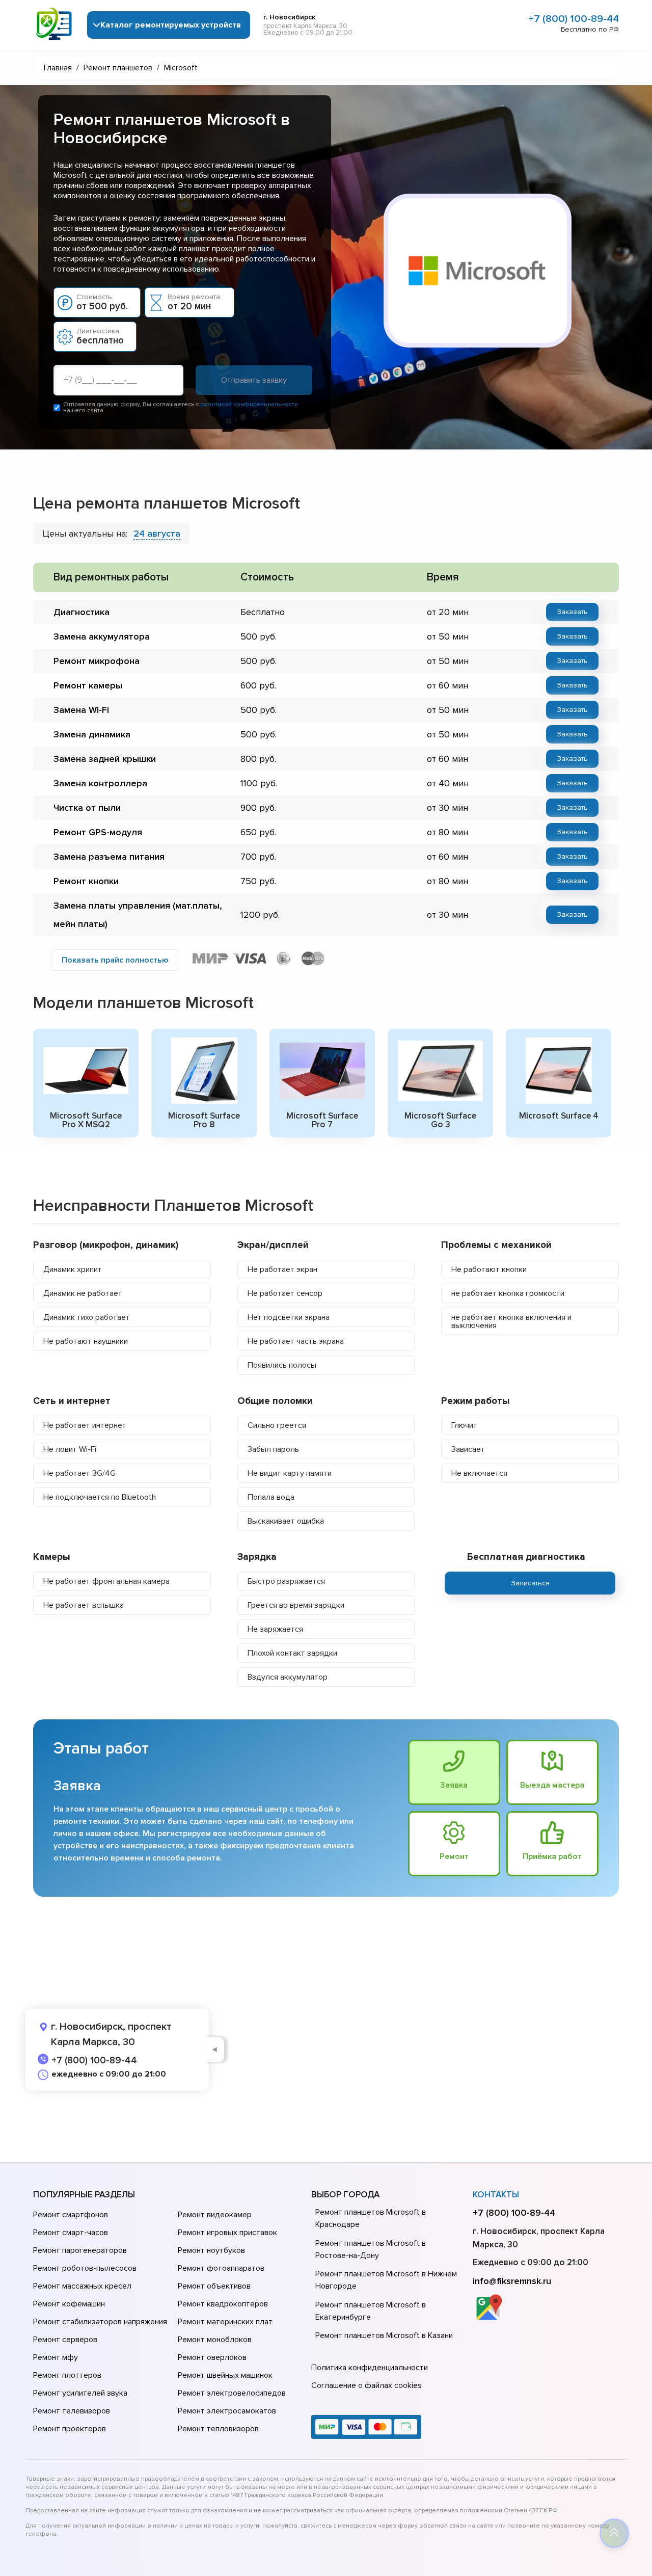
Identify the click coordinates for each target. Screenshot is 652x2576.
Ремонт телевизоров (72, 2411)
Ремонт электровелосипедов (232, 2393)
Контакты (496, 2195)
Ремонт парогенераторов (80, 2250)
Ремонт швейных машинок (225, 2375)
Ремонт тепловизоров (218, 2429)
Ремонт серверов (65, 2340)
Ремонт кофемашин (69, 2304)
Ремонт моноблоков (215, 2340)
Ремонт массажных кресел (82, 2286)
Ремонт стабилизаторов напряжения (100, 2322)
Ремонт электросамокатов (227, 2411)
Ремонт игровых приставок (227, 2233)
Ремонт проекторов (70, 2429)
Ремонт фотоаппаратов (221, 2268)
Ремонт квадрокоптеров (223, 2304)
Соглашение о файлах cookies (366, 2385)
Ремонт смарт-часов (71, 2233)
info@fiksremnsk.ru (512, 2281)
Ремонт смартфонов (71, 2215)
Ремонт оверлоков (212, 2357)
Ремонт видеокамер (215, 2215)
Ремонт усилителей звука (80, 2393)
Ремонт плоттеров (67, 2375)
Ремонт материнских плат (225, 2322)
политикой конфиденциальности (249, 404)
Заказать (572, 612)
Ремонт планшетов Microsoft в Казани (384, 2335)
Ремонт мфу (56, 2357)
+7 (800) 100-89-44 (574, 19)
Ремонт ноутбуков (211, 2250)
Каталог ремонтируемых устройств (171, 25)
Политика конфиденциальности (370, 2368)
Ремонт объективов (214, 2286)
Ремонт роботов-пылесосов (85, 2268)
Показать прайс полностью (115, 960)
